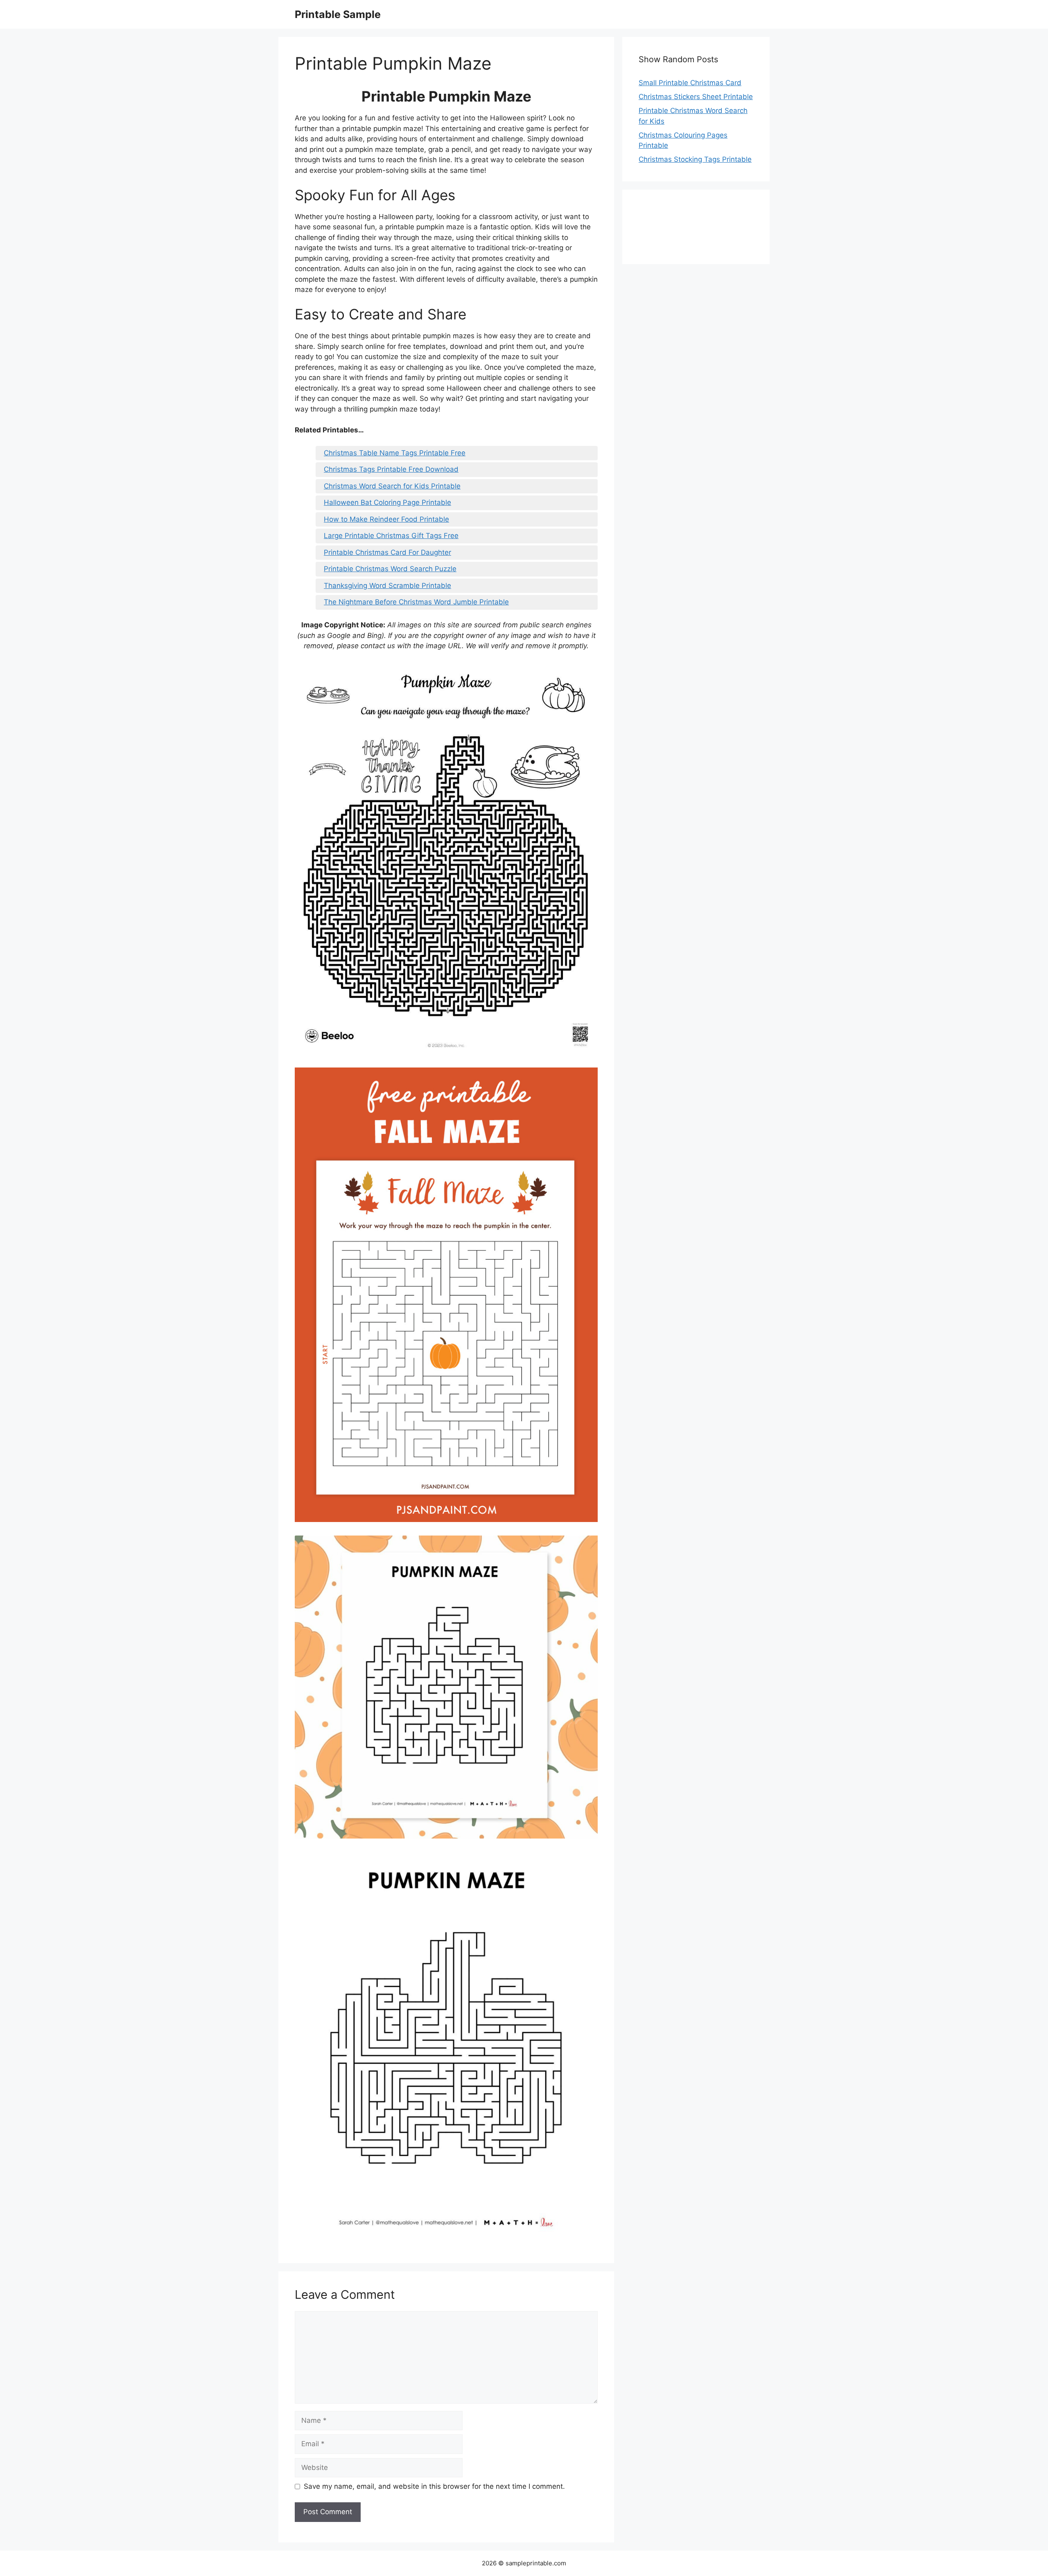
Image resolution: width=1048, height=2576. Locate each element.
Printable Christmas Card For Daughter (387, 552)
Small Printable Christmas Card (690, 83)
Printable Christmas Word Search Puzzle (390, 569)
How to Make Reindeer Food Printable (386, 519)
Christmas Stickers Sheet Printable (696, 97)
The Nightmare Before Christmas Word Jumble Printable (416, 602)
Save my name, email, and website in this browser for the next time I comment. (434, 2486)
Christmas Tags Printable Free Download (391, 469)
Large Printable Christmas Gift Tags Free (391, 536)
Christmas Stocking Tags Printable (695, 159)
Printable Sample (338, 14)
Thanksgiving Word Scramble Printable (387, 586)
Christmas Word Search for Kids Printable (392, 486)
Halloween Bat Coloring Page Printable (387, 502)
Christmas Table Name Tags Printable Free (395, 453)
